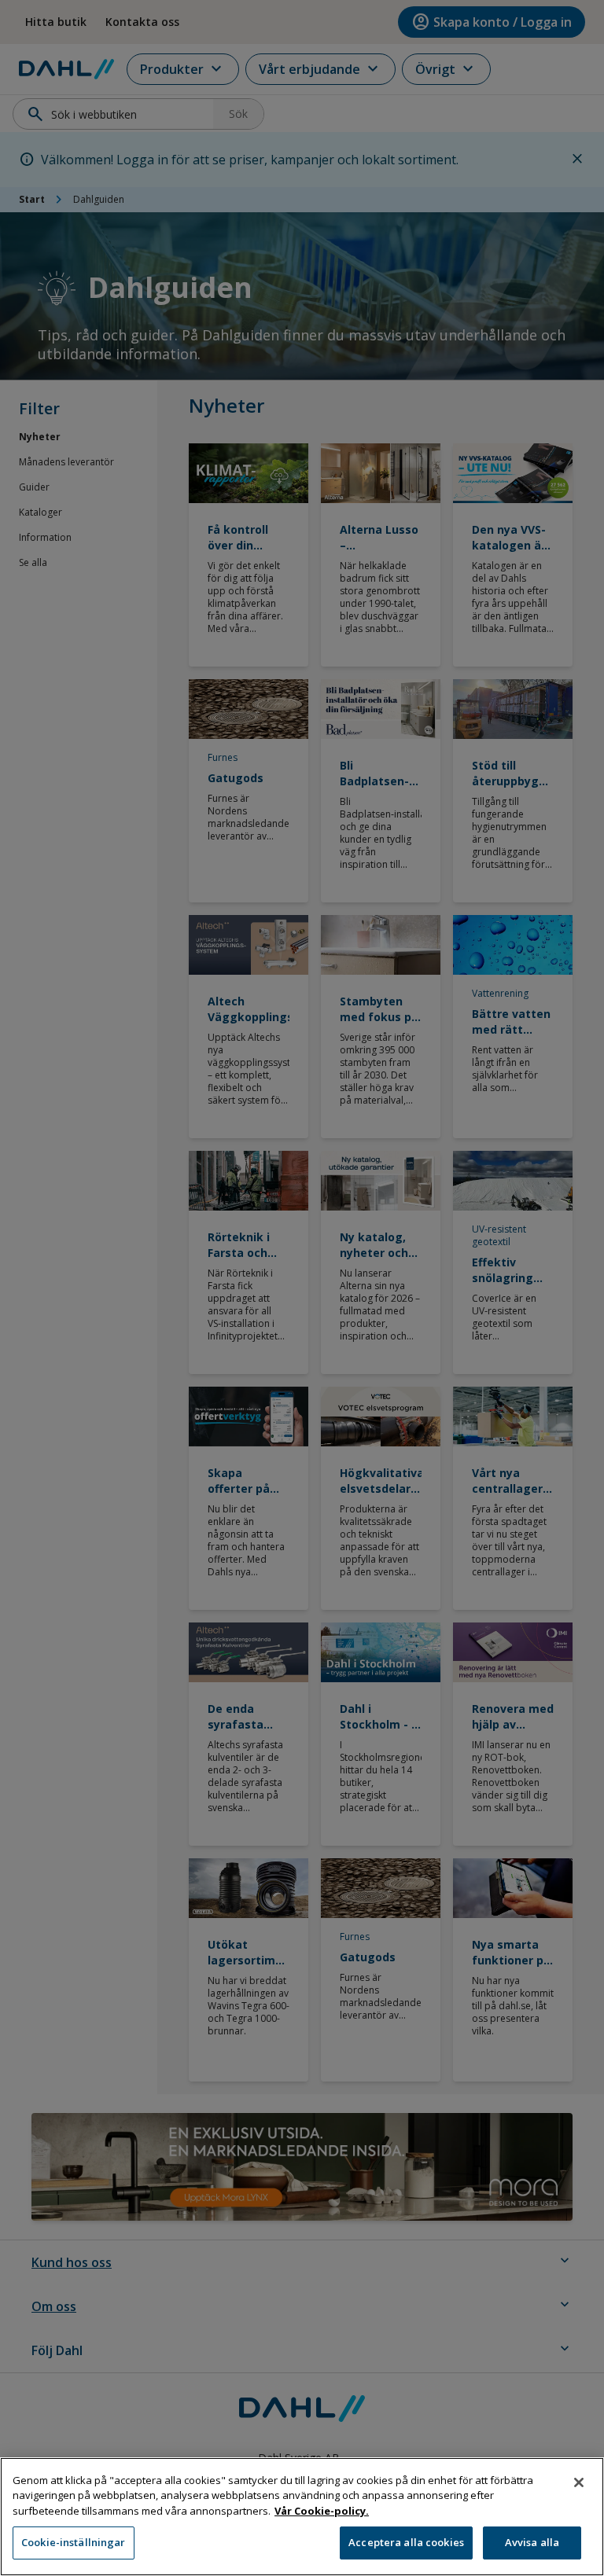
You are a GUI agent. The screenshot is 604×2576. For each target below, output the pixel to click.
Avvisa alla (532, 2542)
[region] (302, 2517)
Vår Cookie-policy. (322, 2511)
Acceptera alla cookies (406, 2542)
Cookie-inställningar (74, 2542)
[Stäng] (579, 2482)
